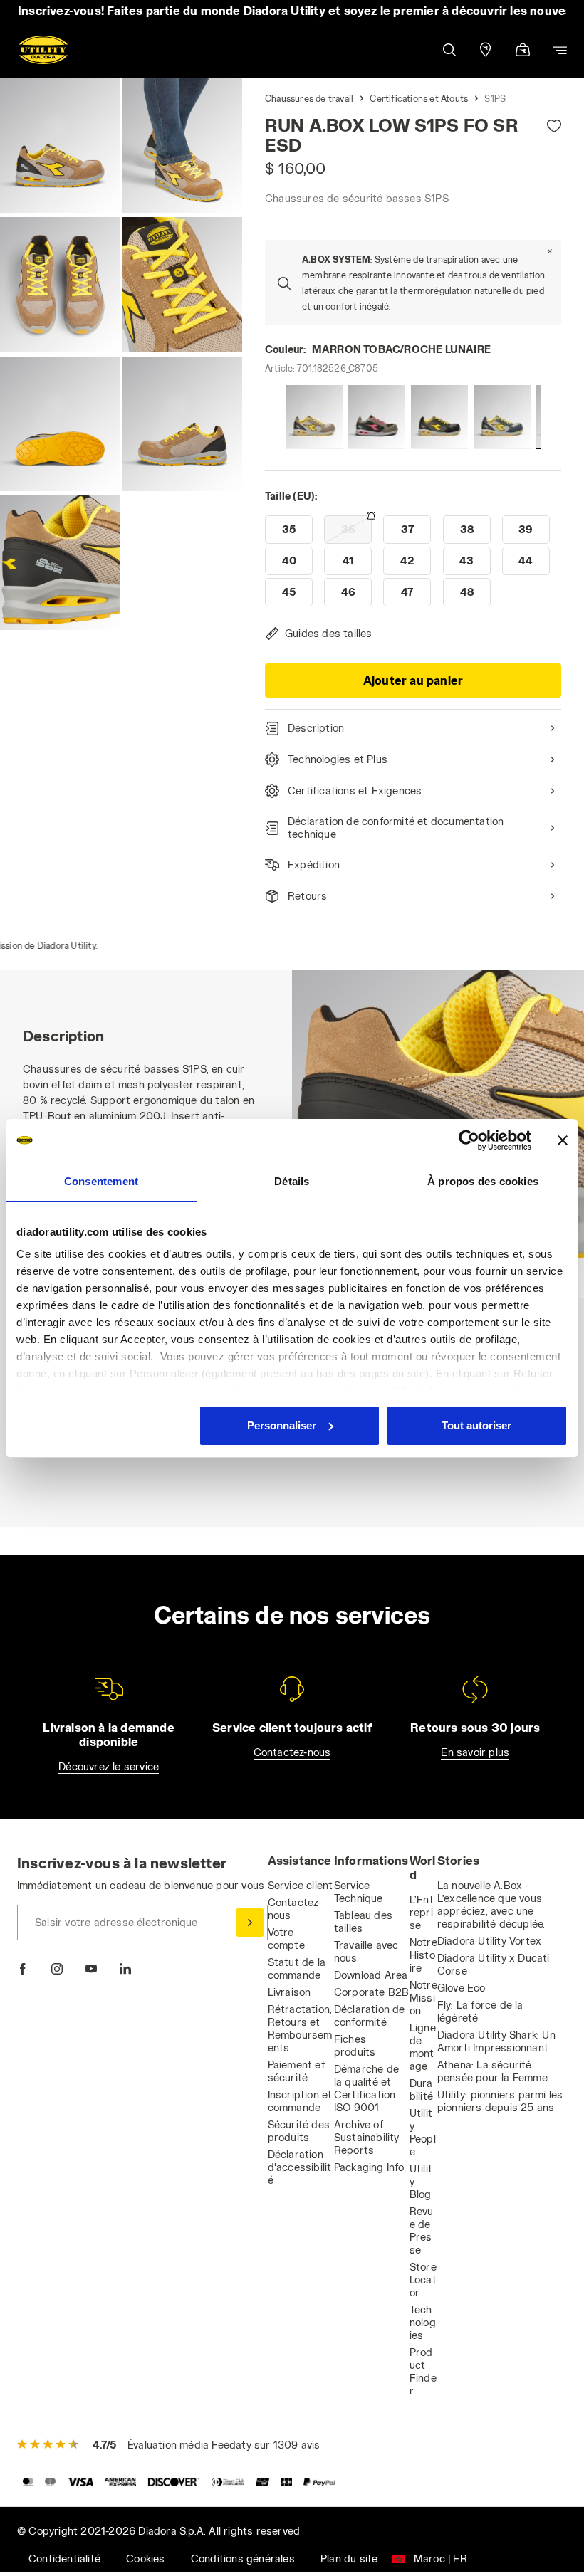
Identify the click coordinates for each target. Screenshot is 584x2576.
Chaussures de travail (309, 98)
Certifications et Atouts (419, 98)
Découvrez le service (109, 1766)
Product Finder (423, 2371)
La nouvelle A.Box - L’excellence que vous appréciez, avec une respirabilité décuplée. (491, 1904)
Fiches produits (355, 2045)
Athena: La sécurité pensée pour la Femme (492, 2071)
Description (316, 728)
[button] (449, 50)
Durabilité (421, 2089)
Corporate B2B (372, 1992)
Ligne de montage (423, 2047)
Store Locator (423, 2280)
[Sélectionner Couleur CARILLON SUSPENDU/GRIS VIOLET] (314, 417)
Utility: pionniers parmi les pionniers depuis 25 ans (500, 2101)
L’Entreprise (422, 1912)
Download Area (371, 1975)
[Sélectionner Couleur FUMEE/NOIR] (377, 417)
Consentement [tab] (101, 1181)
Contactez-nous (292, 1752)
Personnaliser (282, 1425)
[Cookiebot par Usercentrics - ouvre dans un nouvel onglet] (469, 1140)
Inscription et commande (300, 2101)
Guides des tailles (329, 633)
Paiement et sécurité (297, 2071)
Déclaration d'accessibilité (300, 2167)
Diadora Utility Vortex (489, 1941)
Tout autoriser (476, 1425)
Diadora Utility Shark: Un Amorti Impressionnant (496, 2041)
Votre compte (286, 1939)
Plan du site (349, 2559)
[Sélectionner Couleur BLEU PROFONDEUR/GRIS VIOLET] (502, 417)
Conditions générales (243, 2559)
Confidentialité (64, 2559)
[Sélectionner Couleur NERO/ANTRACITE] (439, 417)
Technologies (423, 2322)
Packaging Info (369, 2167)
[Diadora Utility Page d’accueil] (43, 50)
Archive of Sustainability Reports (367, 2137)
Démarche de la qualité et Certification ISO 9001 (366, 2088)
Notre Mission (423, 1998)
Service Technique (359, 1892)
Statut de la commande (297, 1968)
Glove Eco (462, 1988)
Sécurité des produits (299, 2131)
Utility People (423, 2132)
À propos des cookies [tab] (483, 1181)
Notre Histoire (423, 1955)
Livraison (290, 1992)
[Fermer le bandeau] (563, 1140)
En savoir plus (475, 1752)
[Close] (550, 251)
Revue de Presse (422, 2230)
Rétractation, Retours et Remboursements (300, 2028)
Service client (301, 1885)
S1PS (495, 98)
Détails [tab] (292, 1181)
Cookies (145, 2559)
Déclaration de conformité (370, 2015)
